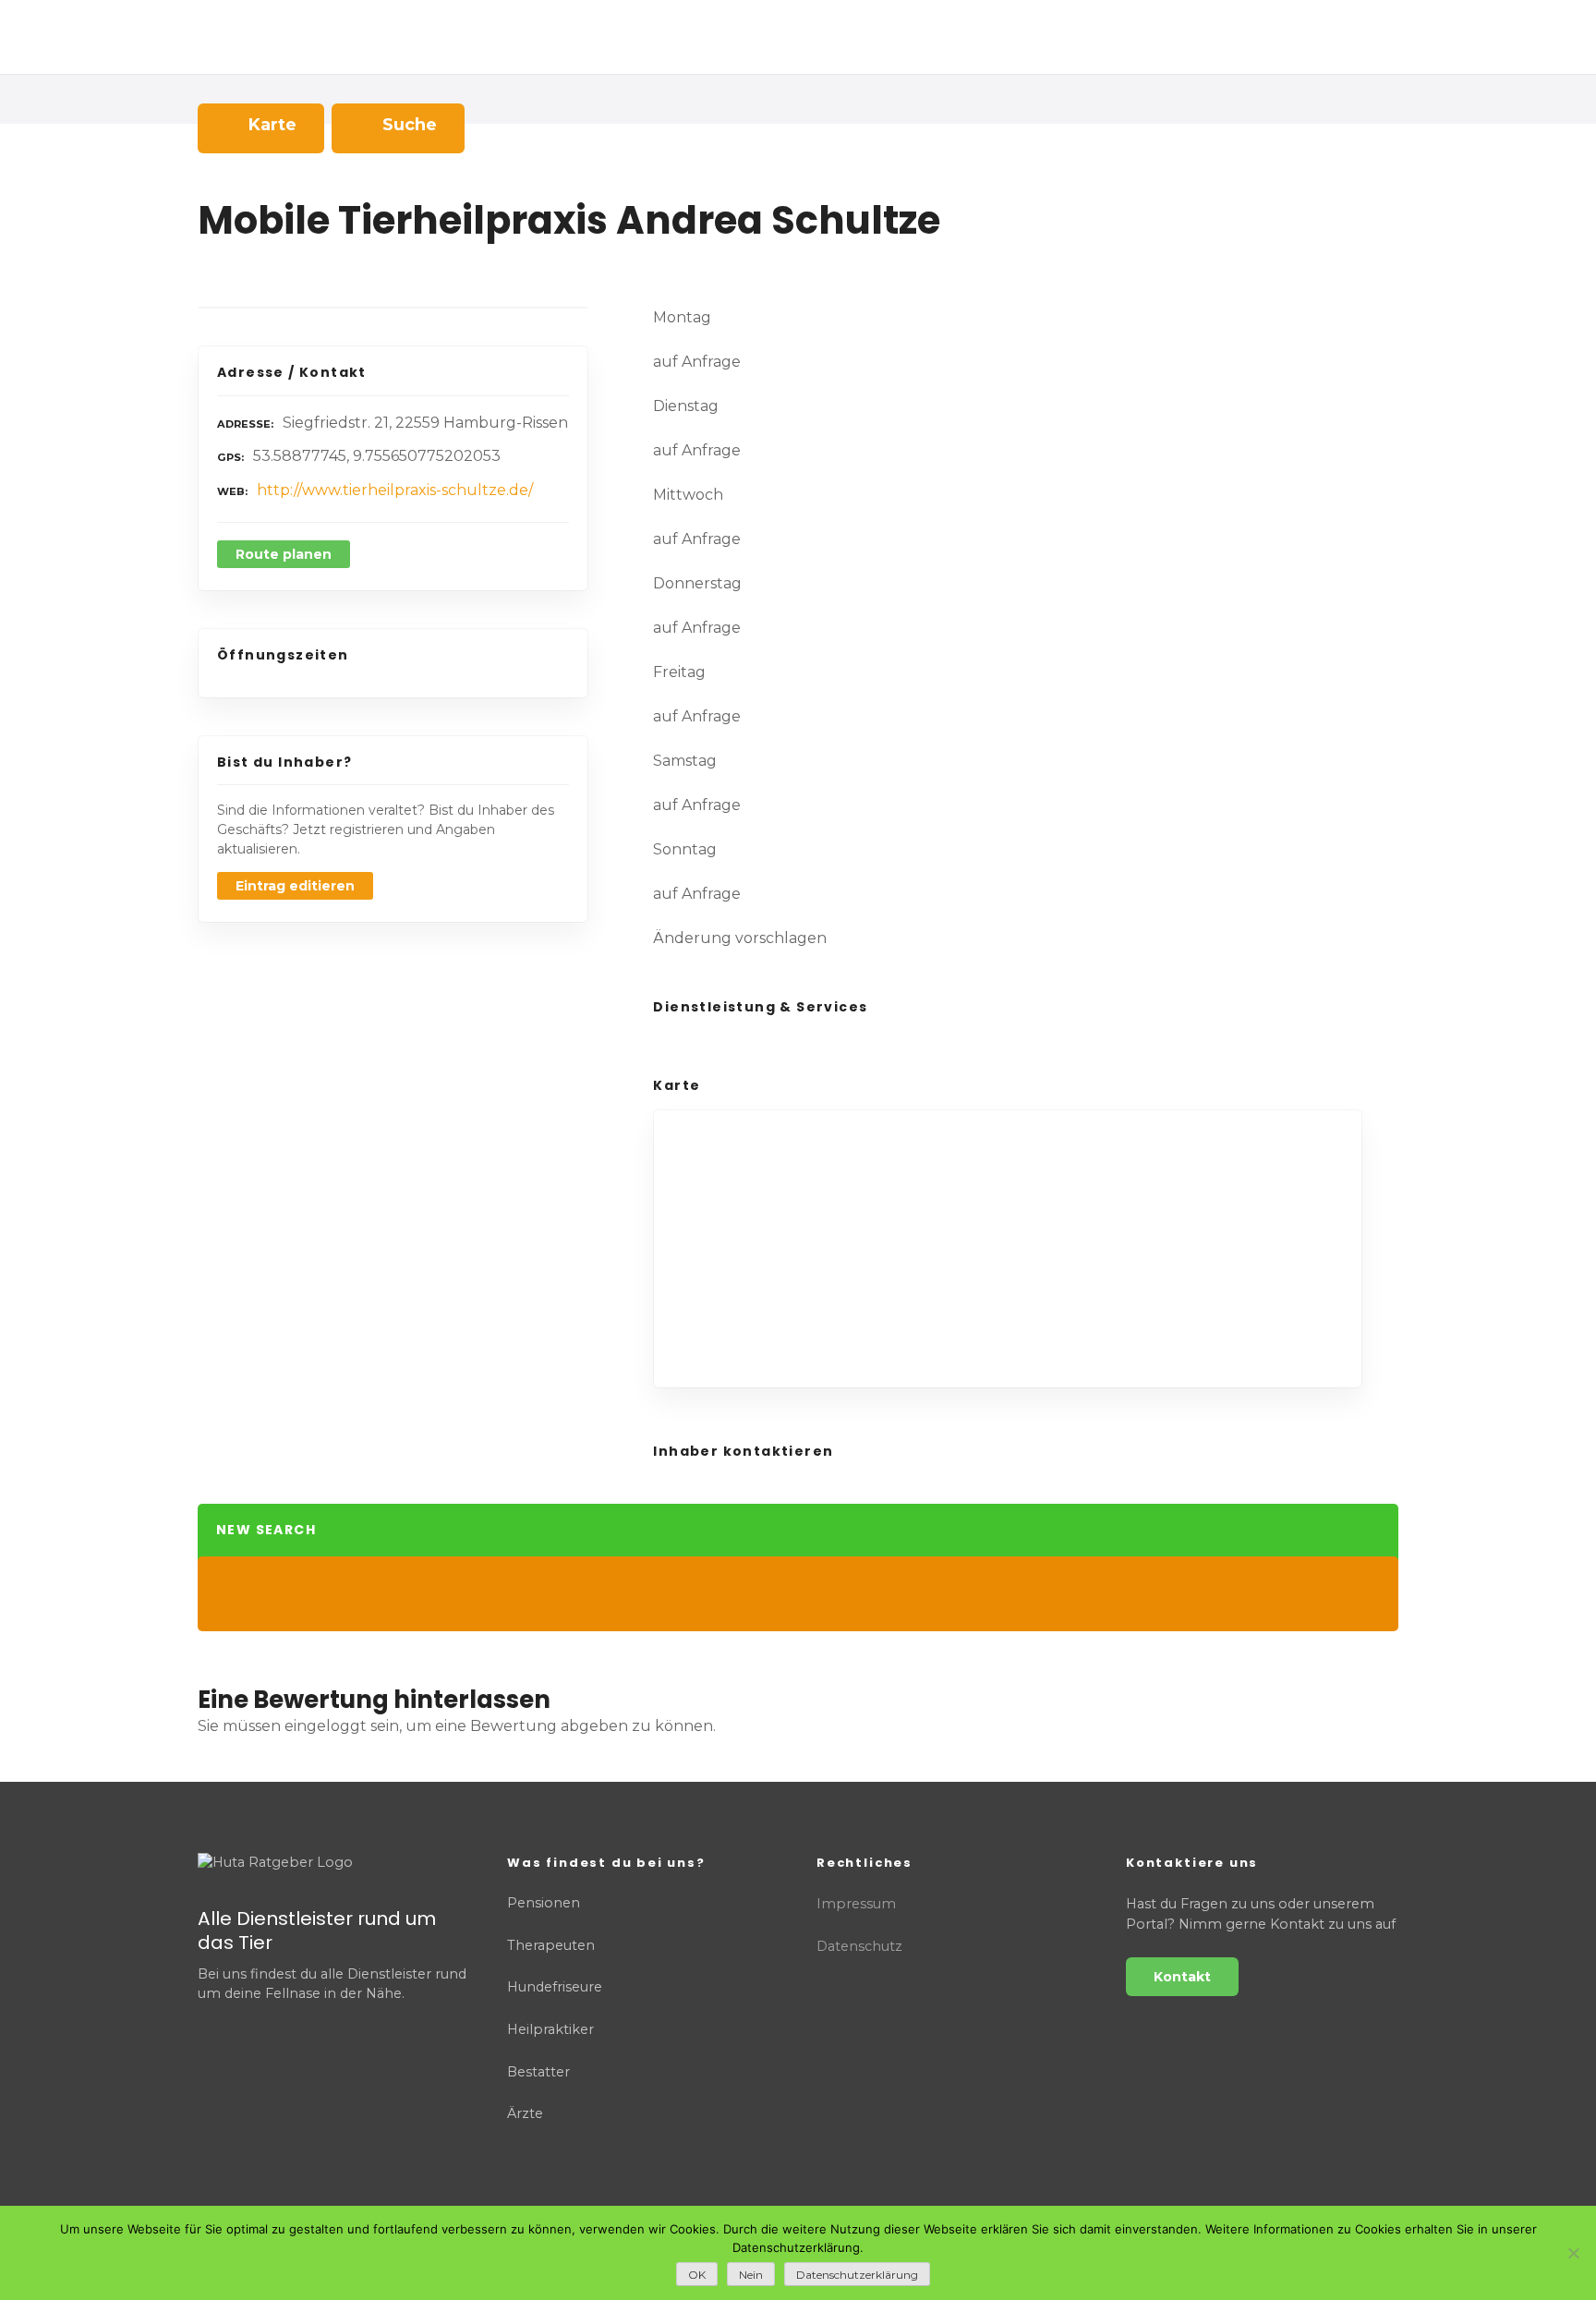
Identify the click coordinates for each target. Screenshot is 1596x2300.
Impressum (856, 1904)
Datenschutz (859, 1946)
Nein (751, 2275)
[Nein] (1573, 2253)
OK (697, 2275)
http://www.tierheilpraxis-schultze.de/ (395, 490)
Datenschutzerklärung (857, 2275)
